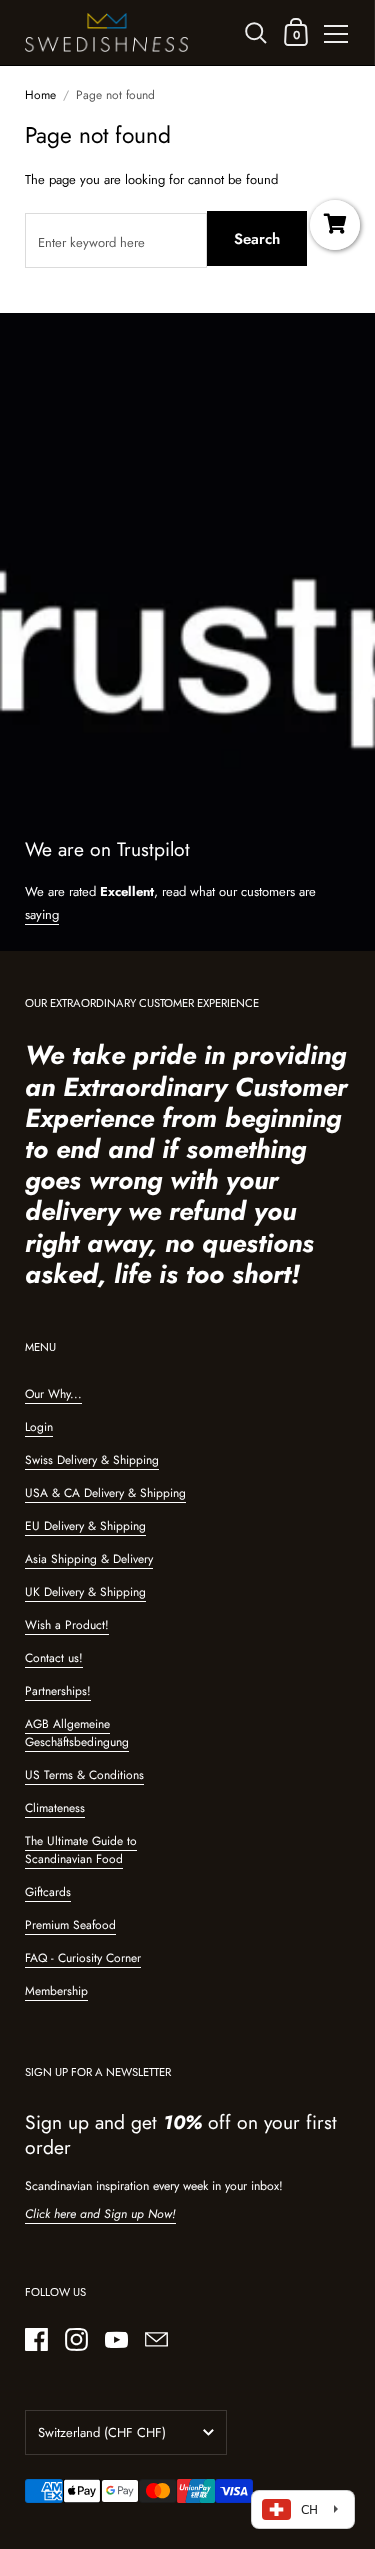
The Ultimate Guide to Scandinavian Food (81, 1850)
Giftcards (48, 1892)
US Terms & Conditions (84, 1775)
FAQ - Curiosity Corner (83, 1958)
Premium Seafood (70, 1925)
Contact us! (54, 1658)
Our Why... (53, 1394)
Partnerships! (58, 1691)
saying (42, 914)
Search (257, 239)
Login (39, 1427)
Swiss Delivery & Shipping (92, 1460)
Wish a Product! (67, 1625)
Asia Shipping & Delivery (89, 1559)
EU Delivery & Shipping (85, 1526)
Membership (56, 1991)
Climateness (55, 1808)
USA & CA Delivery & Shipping (105, 1493)
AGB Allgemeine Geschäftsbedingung (77, 1733)
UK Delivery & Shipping (85, 1592)
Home (40, 95)
